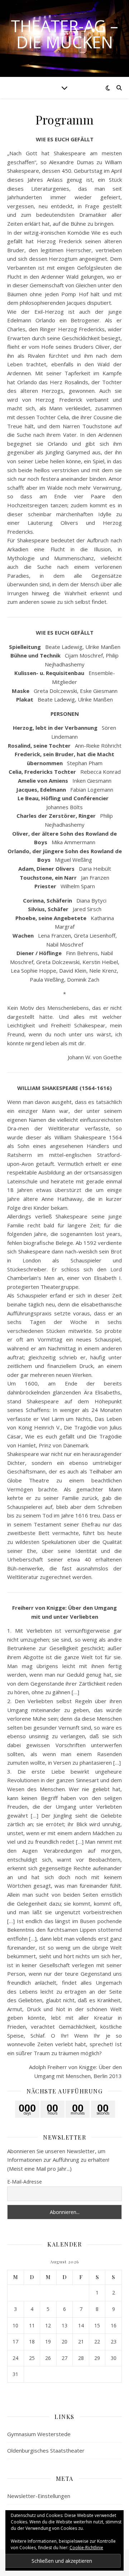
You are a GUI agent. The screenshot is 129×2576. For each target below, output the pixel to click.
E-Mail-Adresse (25, 2182)
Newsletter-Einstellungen (39, 2496)
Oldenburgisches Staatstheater (46, 2450)
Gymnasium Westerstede (39, 2434)
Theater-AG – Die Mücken (64, 34)
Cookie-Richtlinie (86, 2548)
